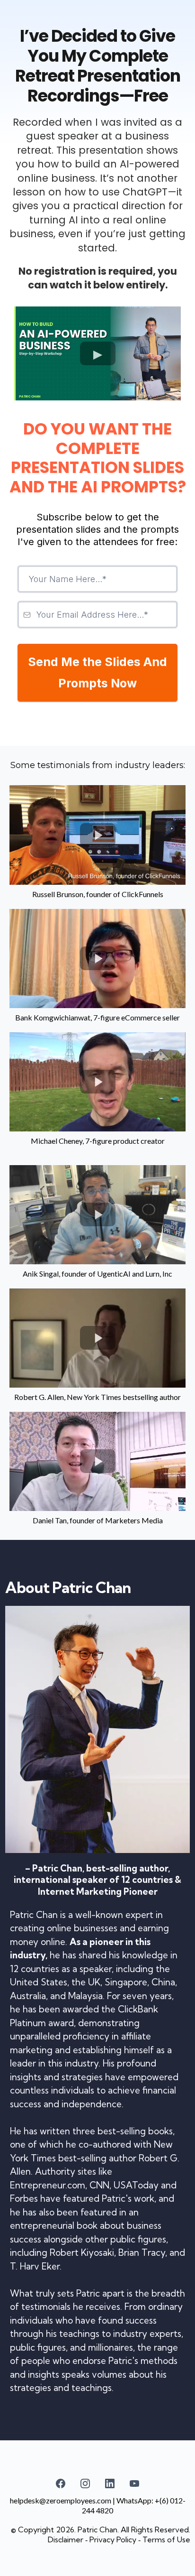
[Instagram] (85, 2483)
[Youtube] (134, 2483)
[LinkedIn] (110, 2483)
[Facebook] (61, 2483)
